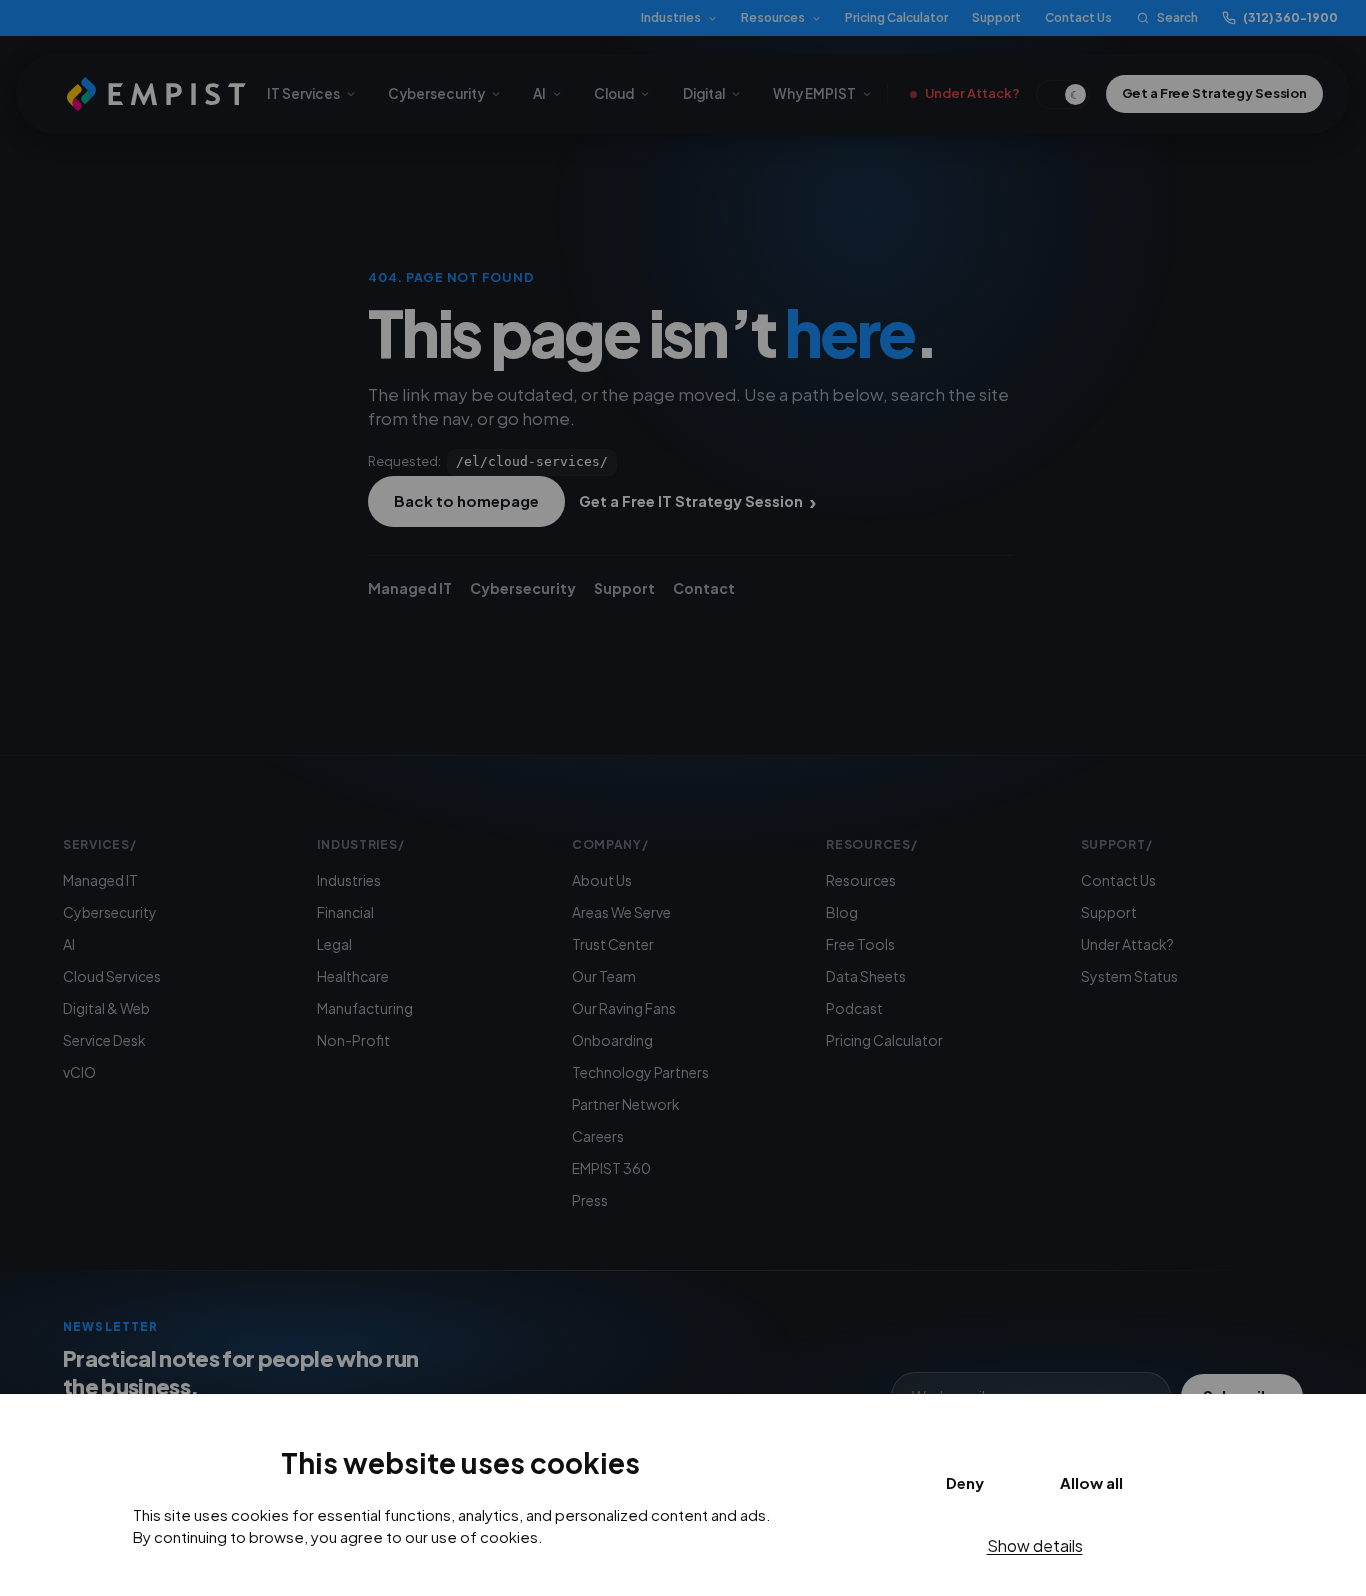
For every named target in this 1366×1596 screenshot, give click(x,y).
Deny (965, 1482)
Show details (1035, 1545)
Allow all (1091, 1482)
